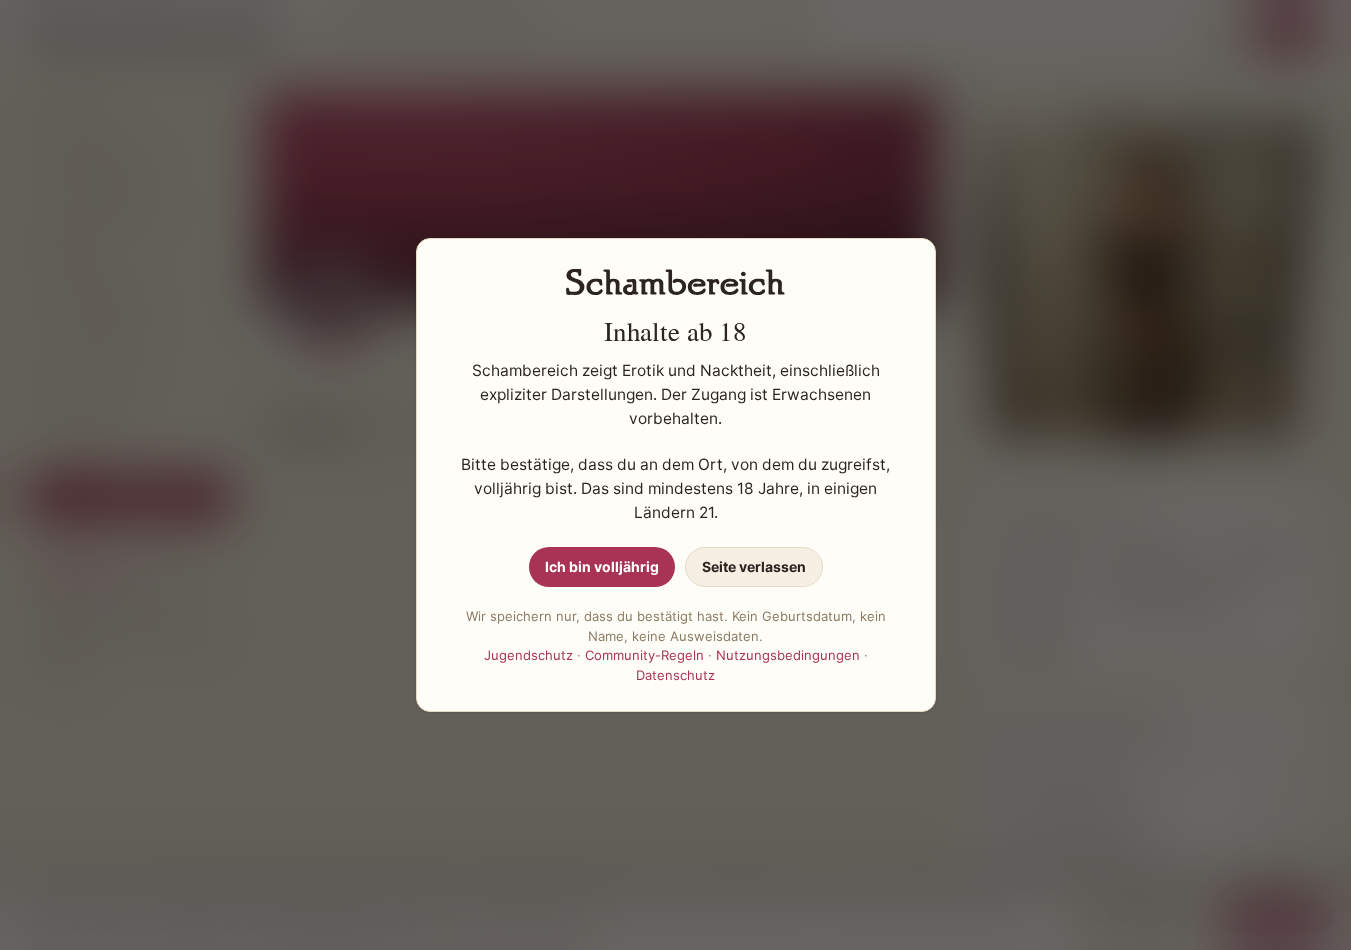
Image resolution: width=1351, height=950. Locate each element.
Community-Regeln (644, 655)
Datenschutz (675, 675)
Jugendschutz (528, 655)
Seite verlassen (754, 566)
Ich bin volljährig (602, 566)
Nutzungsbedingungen (788, 655)
